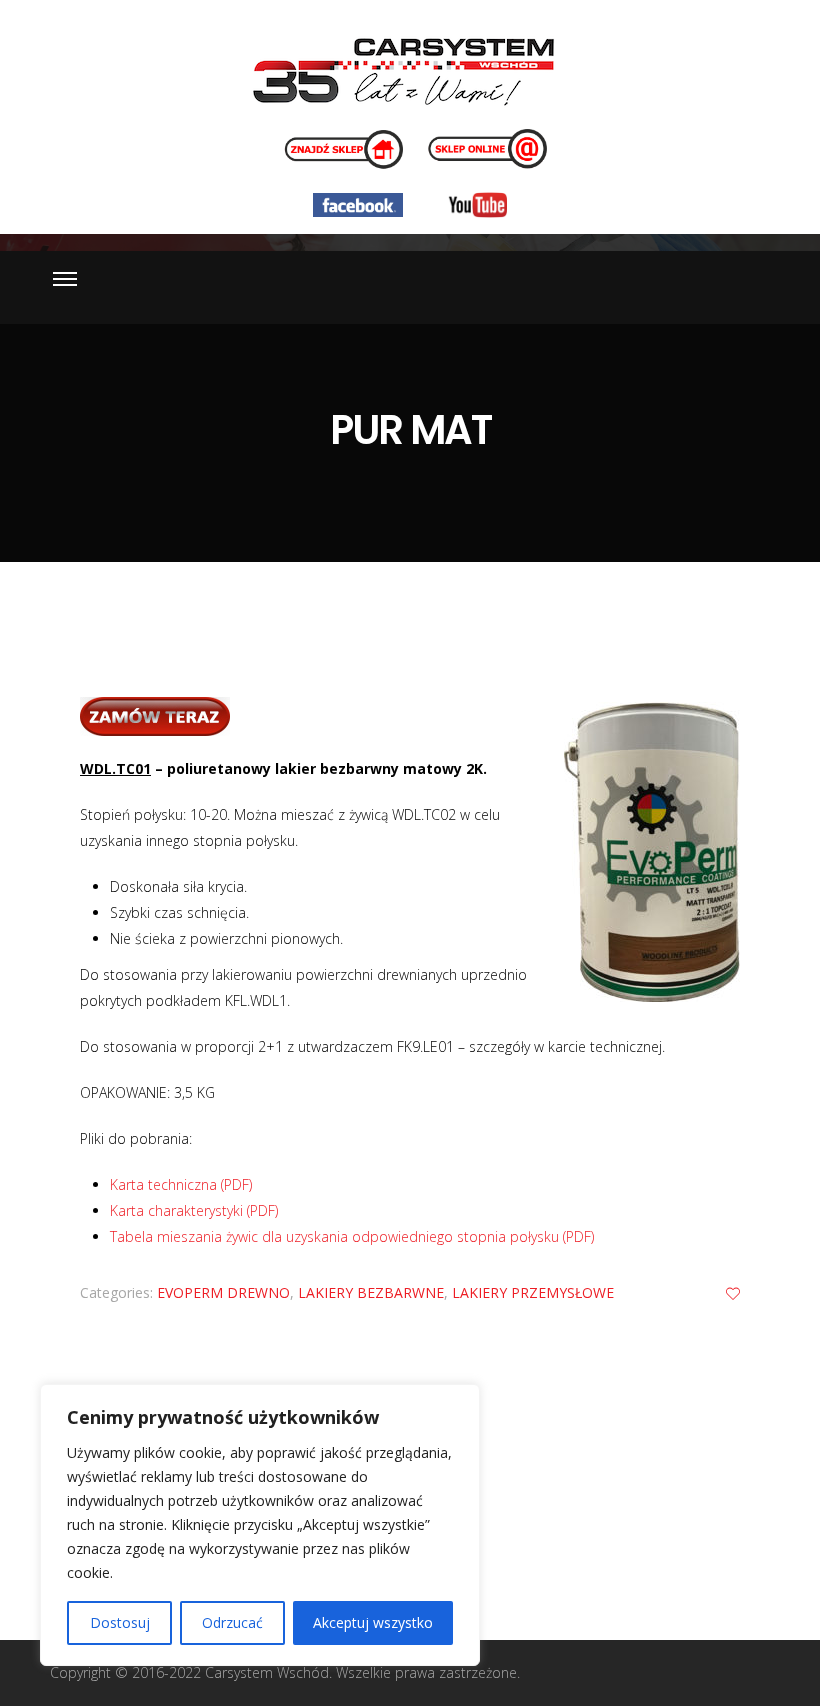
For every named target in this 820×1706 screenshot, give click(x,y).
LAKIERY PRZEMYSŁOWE (533, 1292)
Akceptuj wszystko (373, 1622)
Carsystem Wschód (267, 1672)
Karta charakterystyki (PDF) (194, 1210)
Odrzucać (232, 1622)
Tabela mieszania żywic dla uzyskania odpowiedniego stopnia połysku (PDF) (352, 1236)
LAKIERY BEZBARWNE (371, 1292)
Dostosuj (120, 1622)
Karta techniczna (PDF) (181, 1184)
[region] (260, 1525)
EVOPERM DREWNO (223, 1292)
